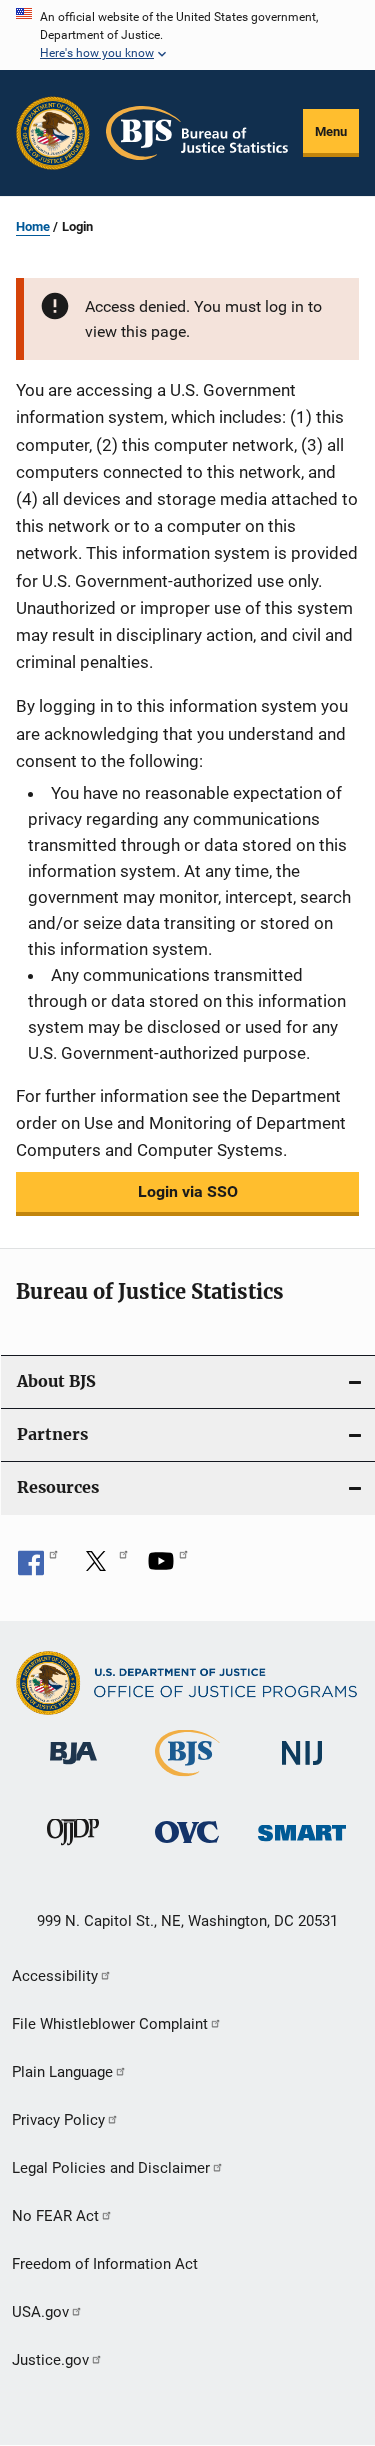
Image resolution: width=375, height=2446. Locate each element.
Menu (331, 131)
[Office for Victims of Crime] (187, 1846)
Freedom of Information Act (105, 2264)
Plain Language (62, 2072)
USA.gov (40, 2312)
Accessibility (55, 1976)
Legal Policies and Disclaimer (111, 2168)
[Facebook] (38, 1568)
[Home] (197, 133)
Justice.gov (50, 2360)
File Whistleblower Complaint (110, 2024)
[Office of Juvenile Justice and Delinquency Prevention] (73, 1849)
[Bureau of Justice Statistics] (187, 1780)
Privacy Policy (58, 2120)
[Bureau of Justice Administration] (73, 1768)
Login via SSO (188, 1191)
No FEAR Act (55, 2216)
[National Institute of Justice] (302, 1768)
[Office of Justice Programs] (53, 133)
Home (33, 226)
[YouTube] (168, 1568)
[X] (103, 1568)
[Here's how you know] (187, 35)
